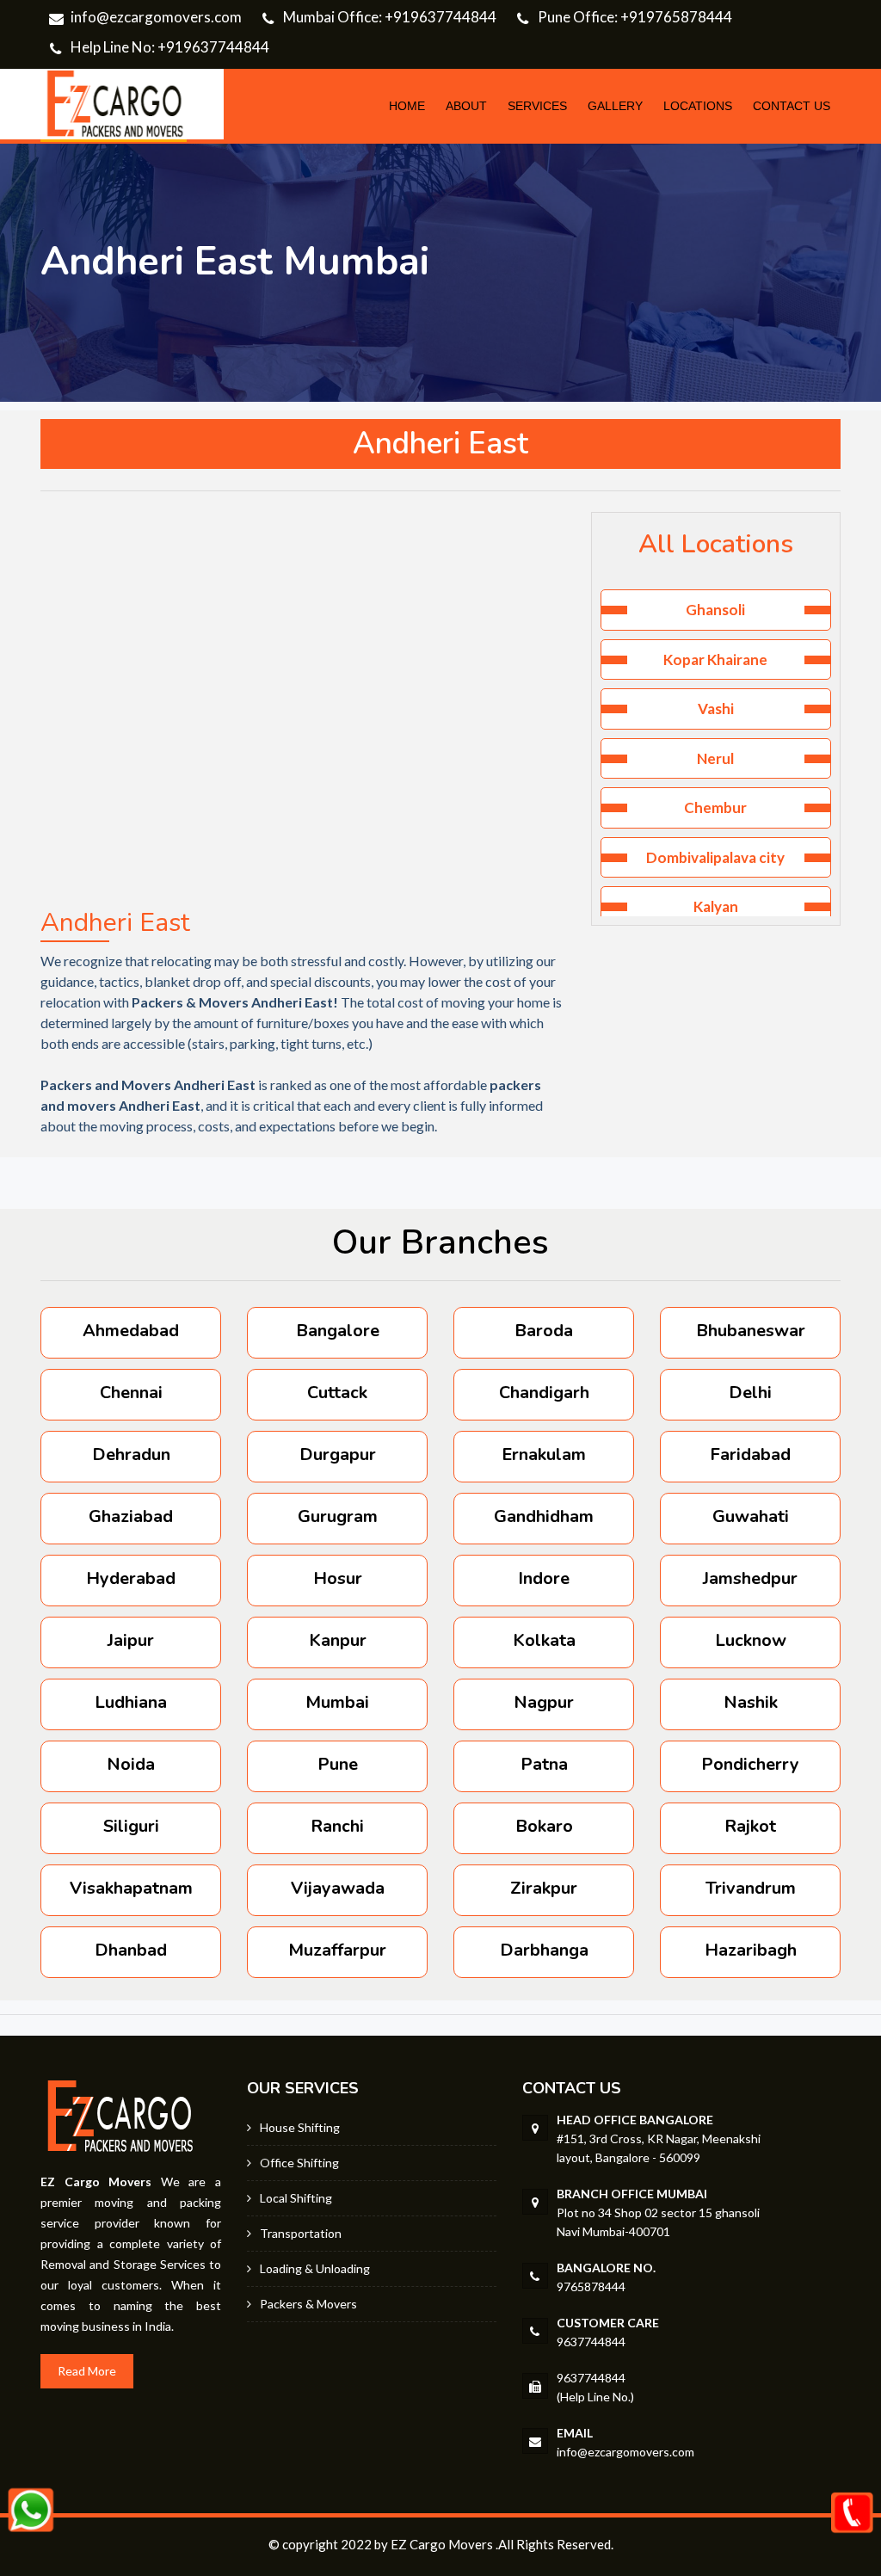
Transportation (301, 2233)
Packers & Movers (308, 2304)
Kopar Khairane (715, 659)
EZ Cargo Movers (442, 2544)
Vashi (716, 709)
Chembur (715, 807)
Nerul (715, 758)
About (466, 106)
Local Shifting (296, 2198)
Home (407, 106)
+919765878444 (676, 17)
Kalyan (716, 906)
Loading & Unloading (315, 2268)
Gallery (615, 106)
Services (537, 106)
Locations (698, 106)
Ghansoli (715, 610)
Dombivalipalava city (715, 857)
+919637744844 (440, 17)
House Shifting (300, 2127)
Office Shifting (299, 2163)
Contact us (792, 106)
